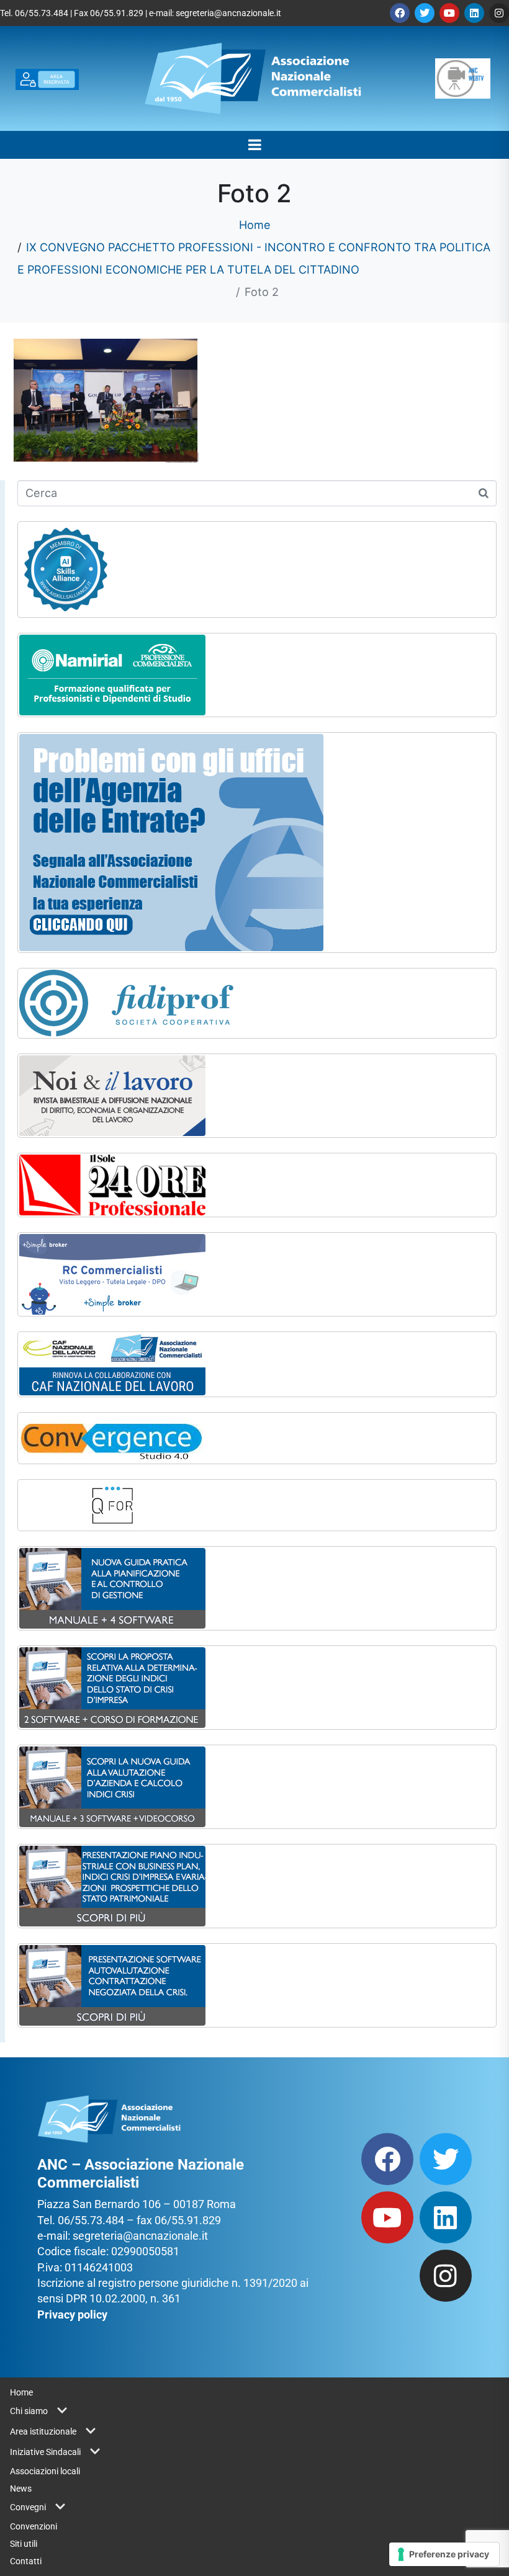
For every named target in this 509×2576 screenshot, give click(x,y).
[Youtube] (449, 13)
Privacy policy (72, 2314)
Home (21, 2392)
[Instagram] (499, 13)
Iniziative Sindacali (45, 2452)
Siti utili (24, 2544)
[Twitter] (425, 13)
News (21, 2489)
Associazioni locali (45, 2471)
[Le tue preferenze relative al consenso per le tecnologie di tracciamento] (444, 2554)
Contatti (26, 2561)
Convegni (28, 2507)
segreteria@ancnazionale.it (228, 13)
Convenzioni (34, 2526)
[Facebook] (400, 13)
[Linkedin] (474, 13)
